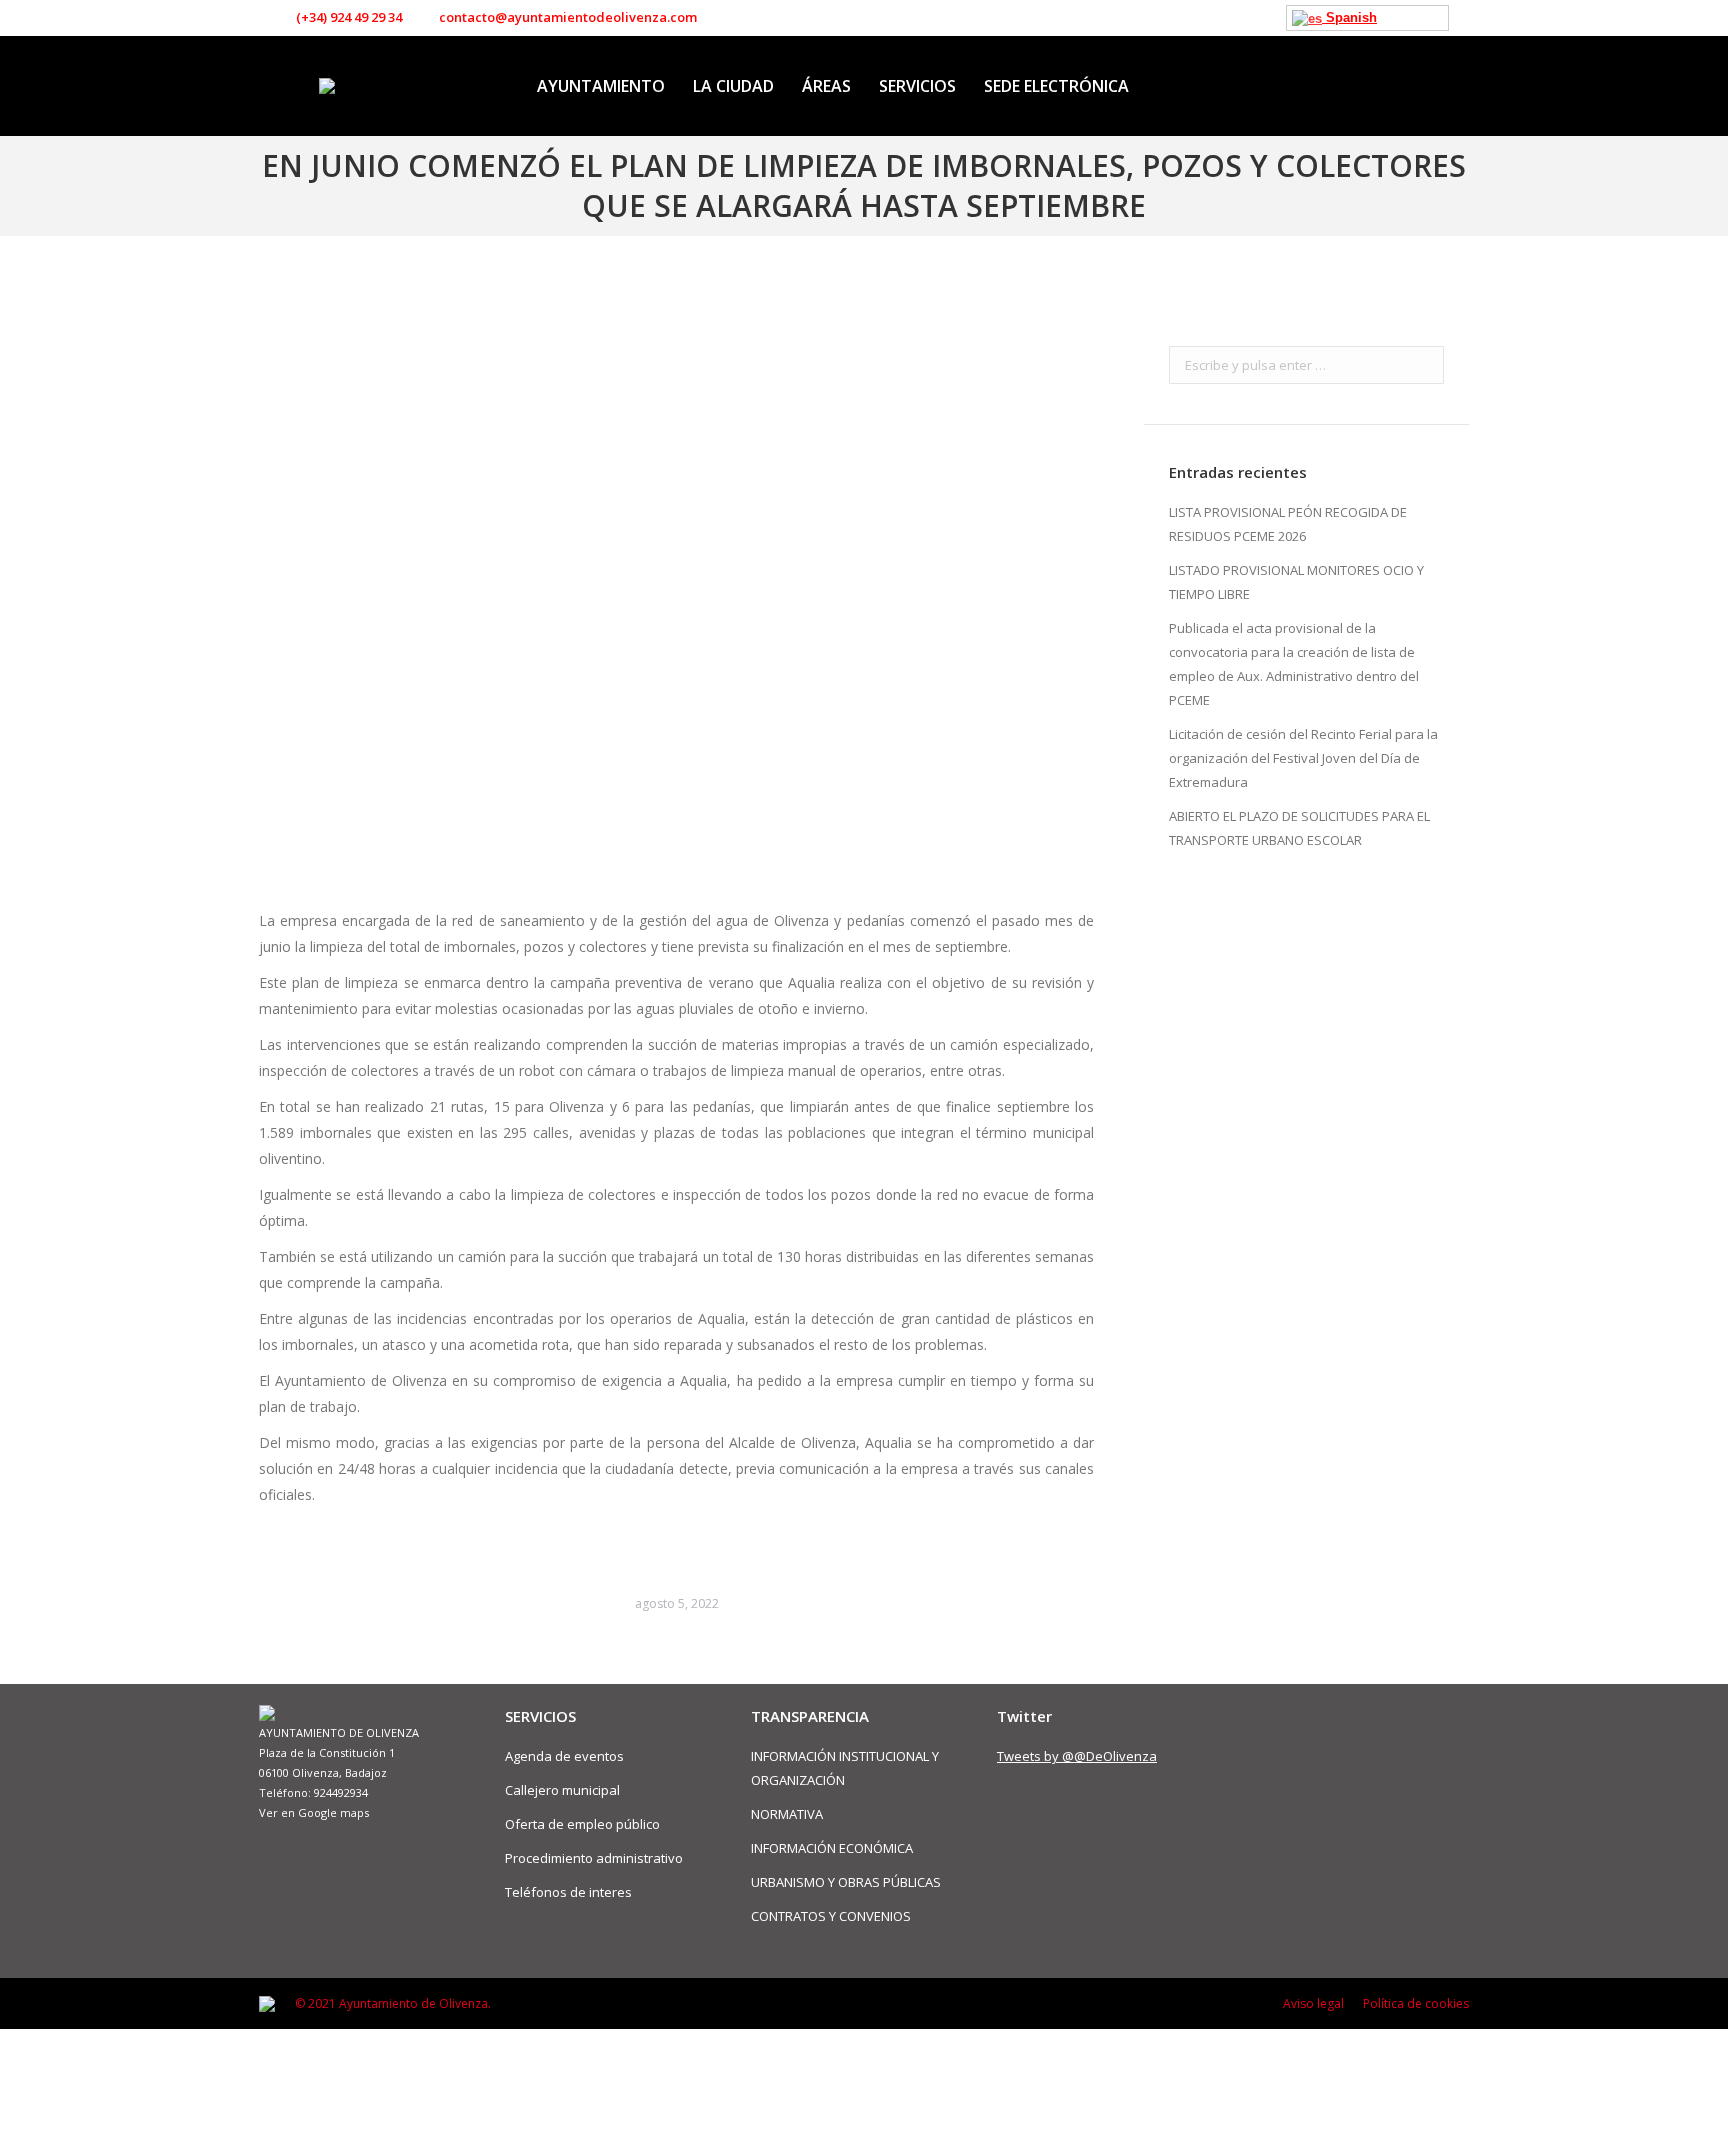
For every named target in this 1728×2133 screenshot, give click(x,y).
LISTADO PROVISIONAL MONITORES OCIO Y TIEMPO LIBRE (1296, 582)
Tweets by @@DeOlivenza (1077, 1756)
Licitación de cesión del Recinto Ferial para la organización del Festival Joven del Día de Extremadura (1303, 758)
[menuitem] (601, 86)
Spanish (1349, 17)
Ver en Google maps (314, 1812)
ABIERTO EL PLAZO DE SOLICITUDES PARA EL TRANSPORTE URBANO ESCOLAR (1299, 828)
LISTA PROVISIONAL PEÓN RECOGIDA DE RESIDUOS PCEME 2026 (1288, 524)
